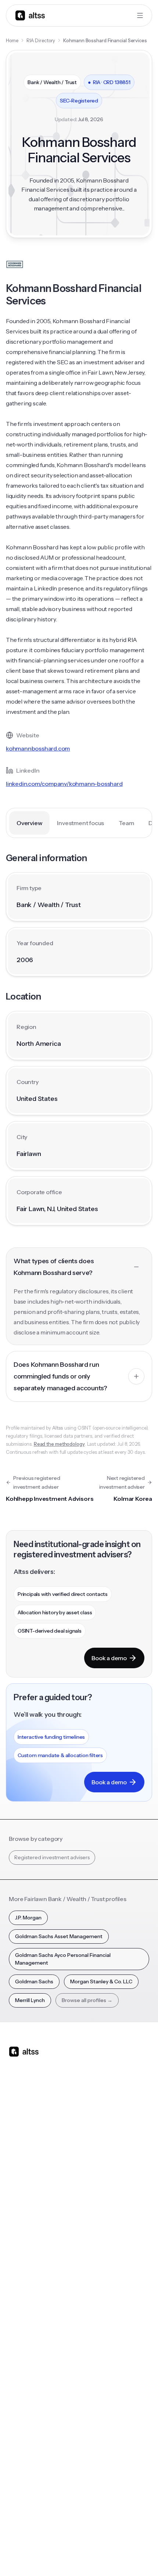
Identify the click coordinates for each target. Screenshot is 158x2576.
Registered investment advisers (52, 1857)
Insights (18, 2296)
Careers (18, 2468)
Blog (14, 2281)
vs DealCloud (99, 2242)
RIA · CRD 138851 (109, 82)
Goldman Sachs (34, 1981)
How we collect (27, 2424)
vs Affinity (95, 2227)
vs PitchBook (99, 2183)
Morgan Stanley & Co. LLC (101, 1981)
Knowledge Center (32, 2340)
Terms (85, 2538)
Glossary (94, 2340)
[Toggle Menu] (140, 15)
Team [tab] (126, 823)
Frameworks (98, 2370)
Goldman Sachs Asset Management (59, 1936)
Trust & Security (26, 2538)
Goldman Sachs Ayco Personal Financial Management (63, 1959)
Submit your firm (29, 2482)
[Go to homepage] (30, 15)
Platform (19, 2154)
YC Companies (101, 2326)
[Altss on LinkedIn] (36, 2110)
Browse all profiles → (87, 2000)
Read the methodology (59, 1444)
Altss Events (26, 2326)
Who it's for (22, 2183)
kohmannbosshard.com (38, 748)
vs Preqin (94, 2168)
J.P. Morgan (28, 1918)
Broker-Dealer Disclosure (36, 2554)
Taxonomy (96, 2355)
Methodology (25, 2438)
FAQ (14, 2355)
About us (19, 2409)
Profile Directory (103, 2296)
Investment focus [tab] (80, 823)
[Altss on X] (17, 2110)
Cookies (109, 2538)
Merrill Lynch (30, 2000)
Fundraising (22, 2198)
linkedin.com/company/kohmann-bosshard (64, 784)
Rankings (94, 2281)
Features (19, 2168)
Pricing (17, 2212)
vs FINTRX (95, 2198)
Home (12, 40)
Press (15, 2453)
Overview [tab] (29, 823)
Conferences (25, 2311)
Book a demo (109, 1658)
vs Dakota (95, 2212)
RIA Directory (41, 40)
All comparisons (102, 2154)
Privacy (61, 2538)
